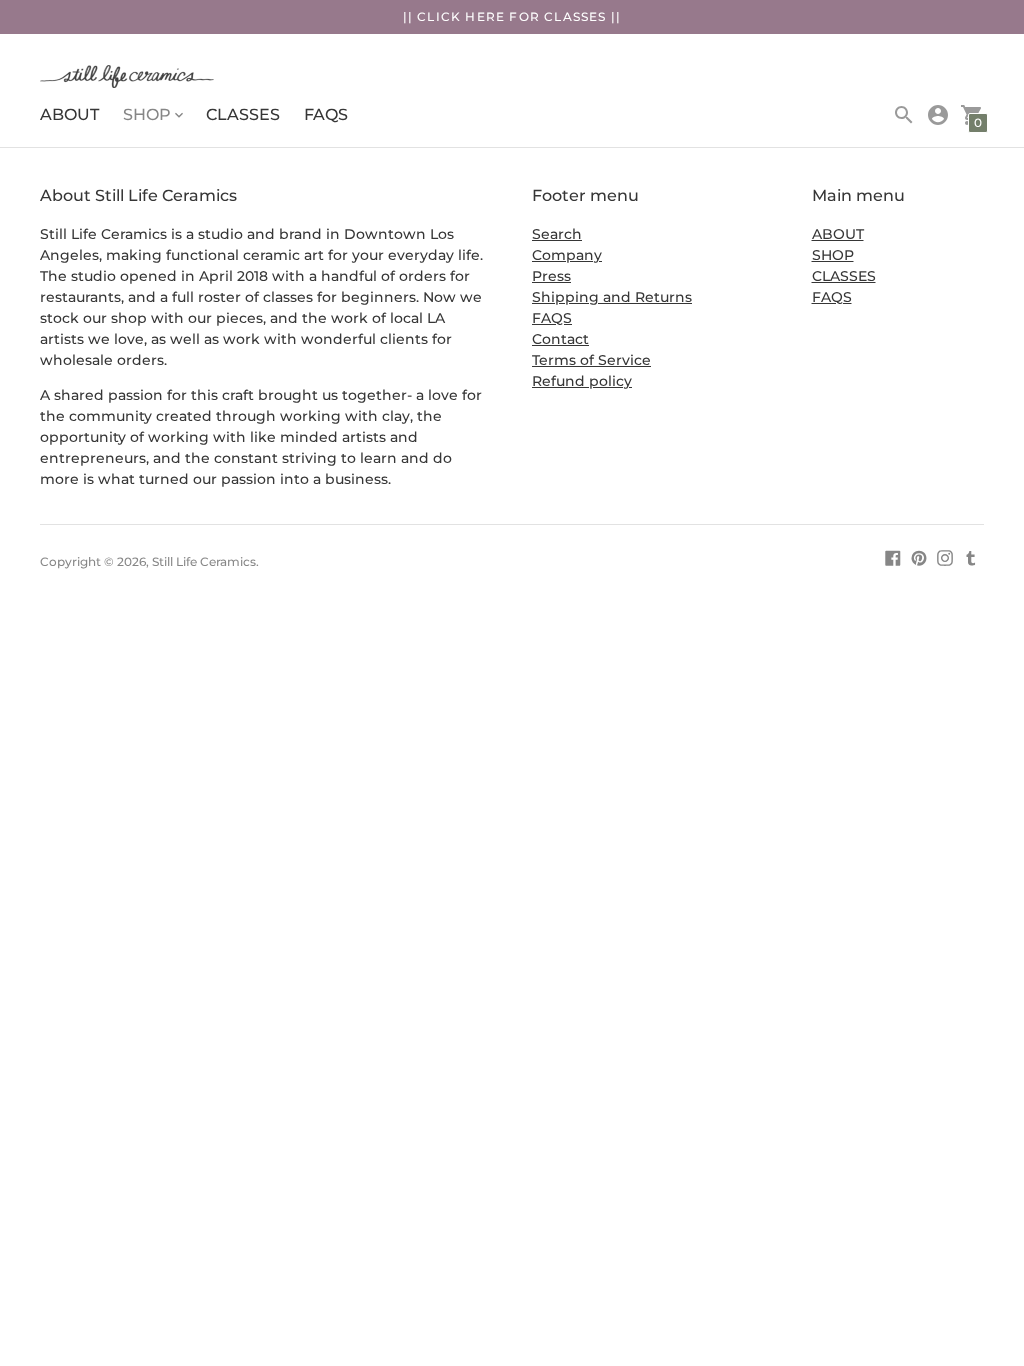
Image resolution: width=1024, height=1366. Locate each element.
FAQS (326, 114)
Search (557, 234)
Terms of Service (591, 360)
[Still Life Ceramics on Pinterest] (919, 557)
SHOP (833, 255)
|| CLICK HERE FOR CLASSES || (512, 16)
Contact (560, 339)
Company (567, 255)
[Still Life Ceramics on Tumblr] (971, 557)
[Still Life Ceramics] (215, 78)
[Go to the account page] (938, 115)
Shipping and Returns (612, 297)
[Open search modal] (904, 115)
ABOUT (69, 114)
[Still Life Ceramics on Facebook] (893, 557)
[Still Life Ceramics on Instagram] (945, 557)
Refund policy (582, 381)
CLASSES (243, 114)
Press (551, 276)
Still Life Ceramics (204, 561)
